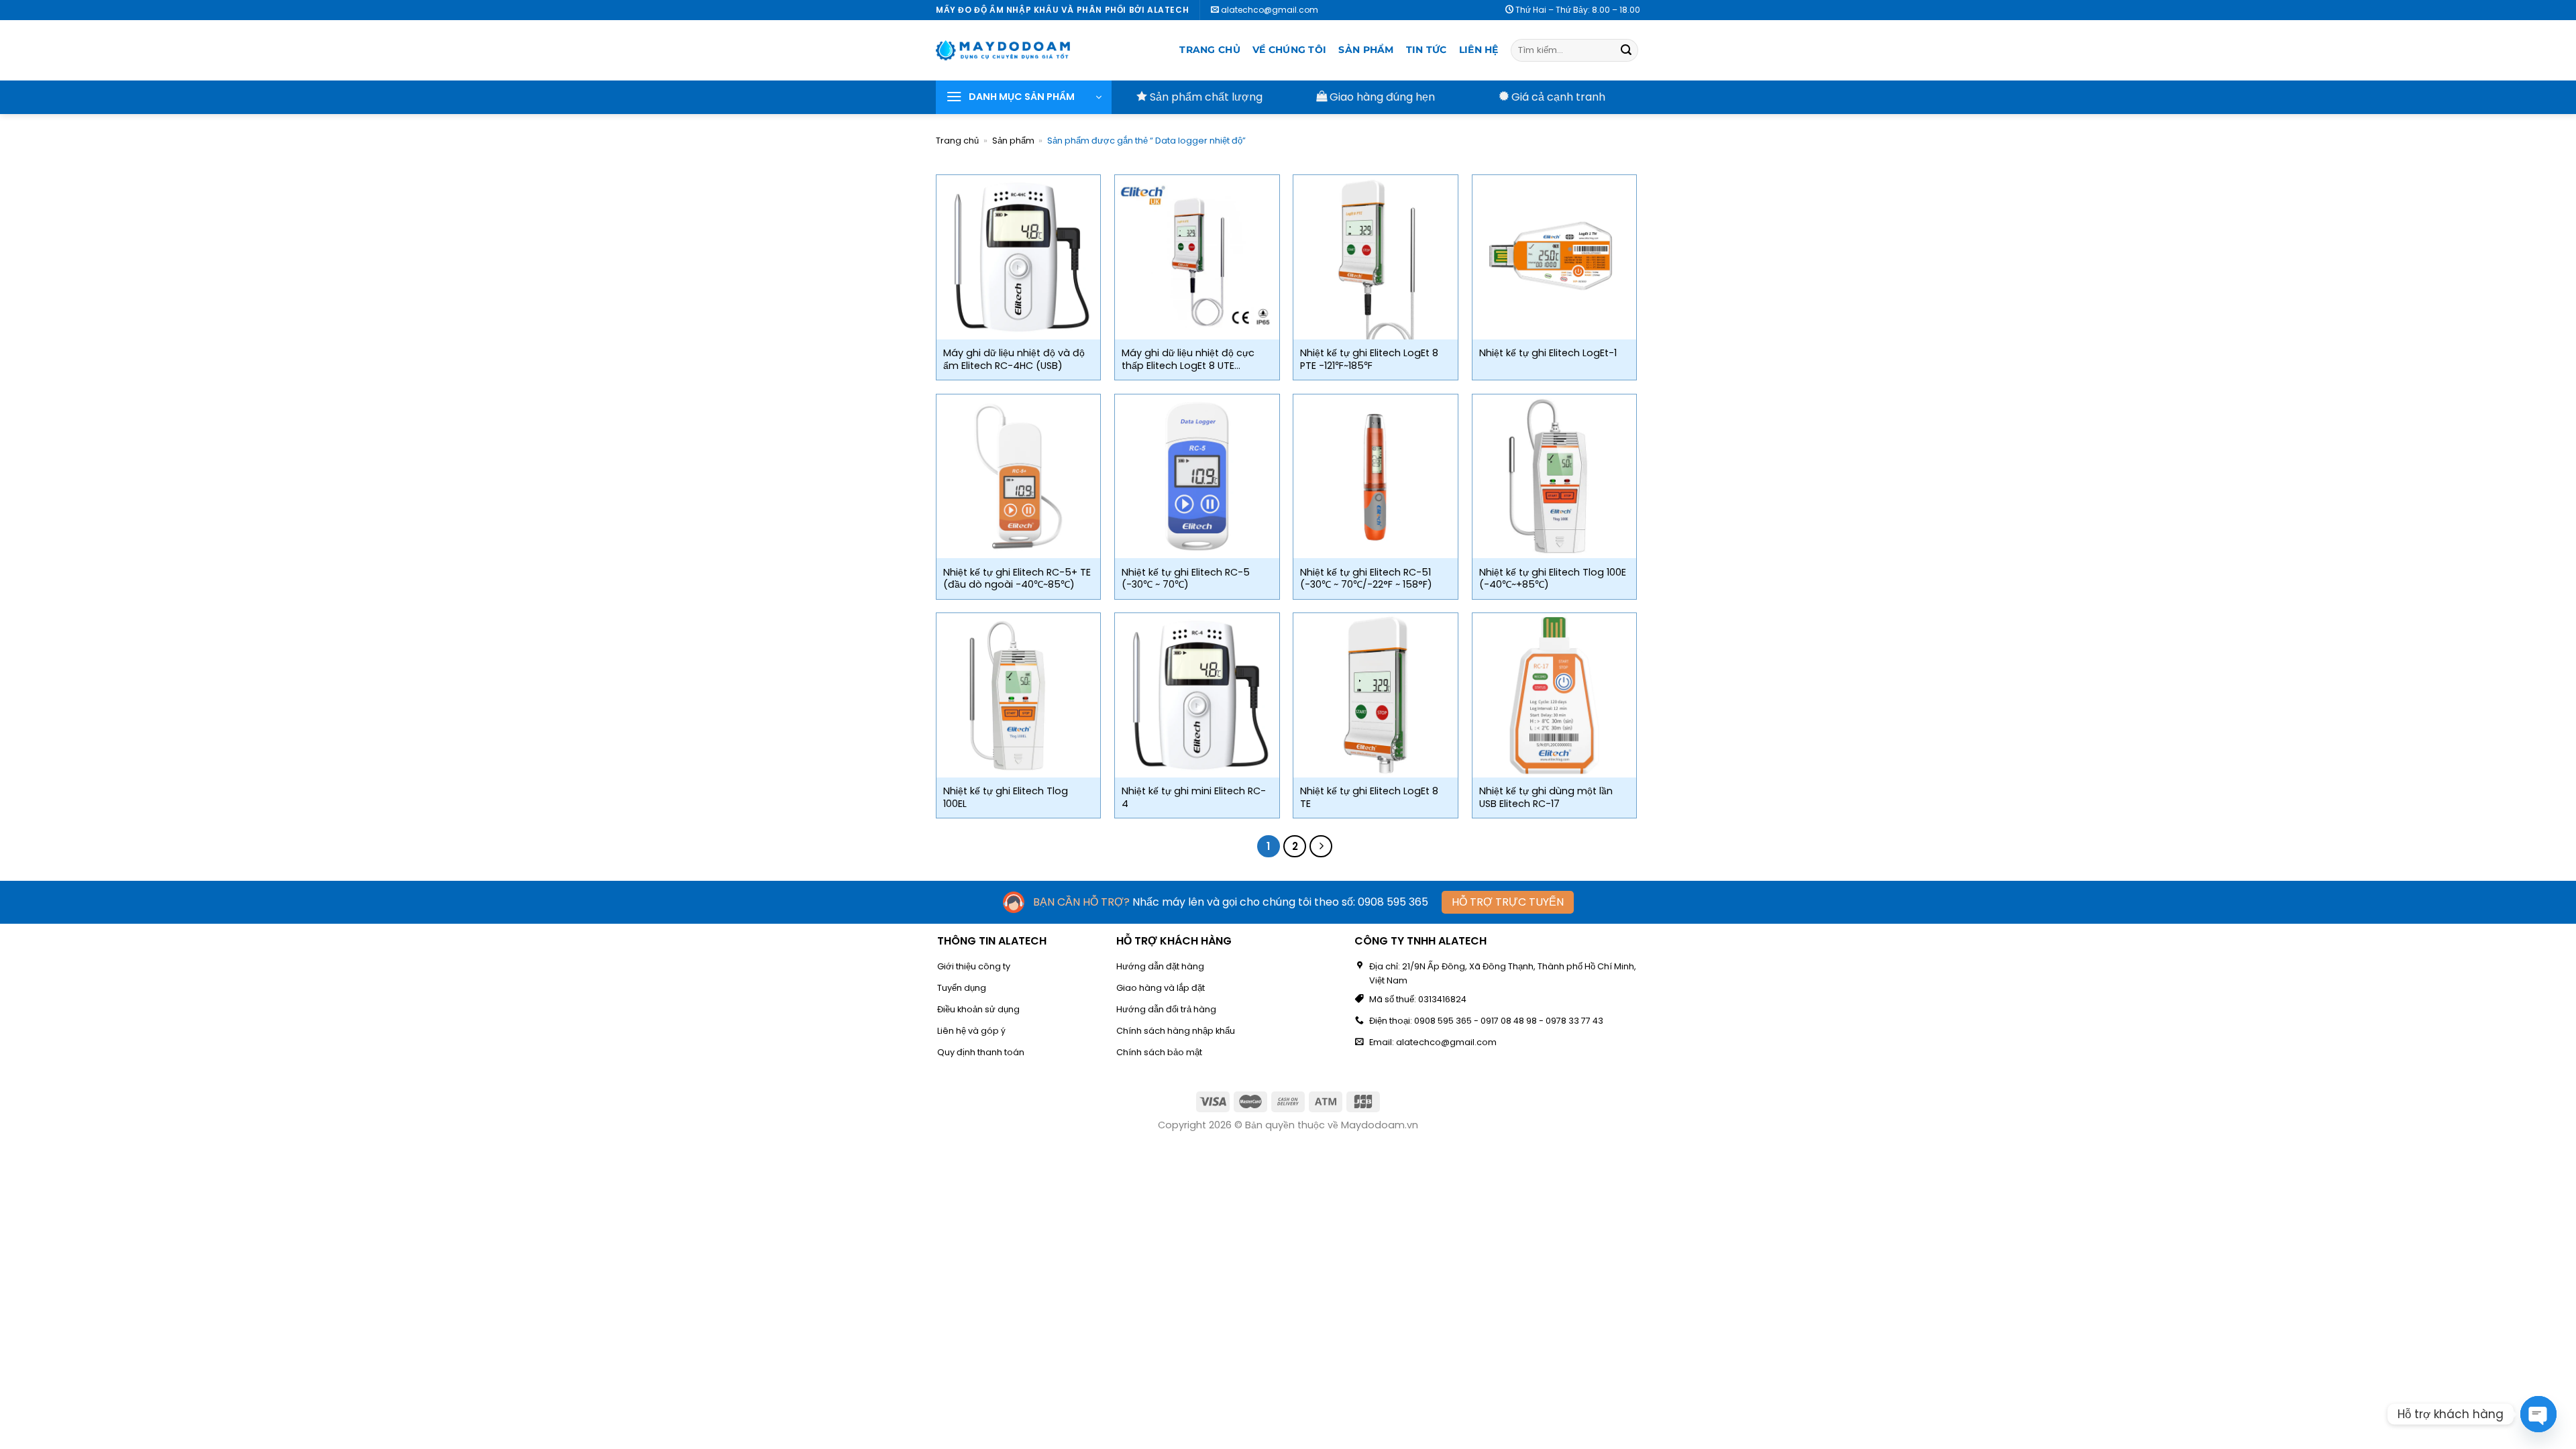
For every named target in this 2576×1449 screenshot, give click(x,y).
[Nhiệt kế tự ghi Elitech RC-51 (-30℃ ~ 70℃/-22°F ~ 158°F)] (1376, 477)
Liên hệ (1479, 50)
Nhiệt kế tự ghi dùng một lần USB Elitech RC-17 (1546, 797)
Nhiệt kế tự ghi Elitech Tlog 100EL (1006, 797)
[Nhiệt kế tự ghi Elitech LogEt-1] (1555, 257)
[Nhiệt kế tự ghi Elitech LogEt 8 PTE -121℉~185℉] (1376, 257)
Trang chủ (1210, 50)
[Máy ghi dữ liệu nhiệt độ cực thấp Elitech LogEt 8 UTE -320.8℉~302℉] (1197, 257)
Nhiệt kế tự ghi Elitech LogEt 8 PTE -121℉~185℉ (1369, 359)
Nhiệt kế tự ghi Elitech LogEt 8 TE (1369, 797)
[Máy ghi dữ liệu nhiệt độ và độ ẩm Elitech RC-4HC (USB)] (1019, 257)
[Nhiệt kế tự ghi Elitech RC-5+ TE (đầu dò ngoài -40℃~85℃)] (1019, 477)
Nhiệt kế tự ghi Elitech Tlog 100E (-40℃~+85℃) (1553, 579)
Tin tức (1427, 50)
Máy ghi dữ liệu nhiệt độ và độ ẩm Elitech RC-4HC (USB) (1014, 359)
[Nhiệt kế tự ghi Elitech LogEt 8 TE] (1376, 695)
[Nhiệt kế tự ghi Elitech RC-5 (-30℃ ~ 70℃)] (1197, 477)
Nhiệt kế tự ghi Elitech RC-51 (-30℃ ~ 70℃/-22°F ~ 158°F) (1366, 579)
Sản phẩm (1366, 50)
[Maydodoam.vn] (1003, 50)
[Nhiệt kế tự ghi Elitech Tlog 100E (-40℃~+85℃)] (1555, 477)
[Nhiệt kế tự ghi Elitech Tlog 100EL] (1019, 695)
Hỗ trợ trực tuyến (1508, 902)
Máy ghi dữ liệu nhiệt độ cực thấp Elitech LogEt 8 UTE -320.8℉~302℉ (1188, 359)
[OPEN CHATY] (2538, 1414)
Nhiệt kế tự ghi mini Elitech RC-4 (1194, 797)
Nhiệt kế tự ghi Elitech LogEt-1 (1548, 353)
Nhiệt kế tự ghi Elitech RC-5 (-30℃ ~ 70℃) (1186, 579)
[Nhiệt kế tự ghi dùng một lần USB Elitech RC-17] (1555, 695)
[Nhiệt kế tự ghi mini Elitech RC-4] (1197, 695)
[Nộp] (1626, 50)
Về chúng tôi (1289, 50)
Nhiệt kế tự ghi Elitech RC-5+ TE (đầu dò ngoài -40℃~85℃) (1017, 579)
